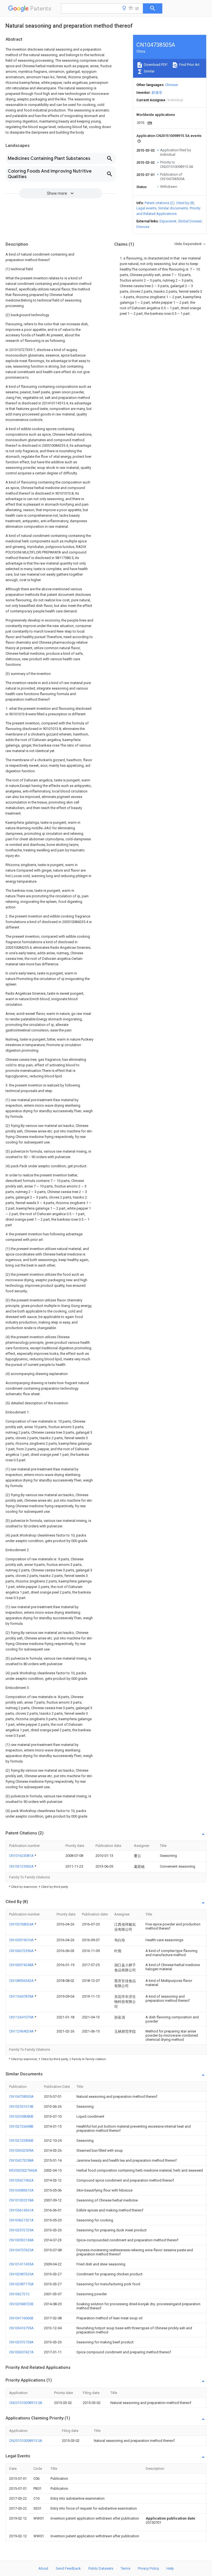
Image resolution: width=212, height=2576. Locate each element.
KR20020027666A (23, 2170)
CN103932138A (21, 2240)
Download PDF (155, 65)
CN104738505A (21, 2097)
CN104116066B (21, 2318)
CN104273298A (21, 2160)
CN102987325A (21, 2274)
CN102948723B (21, 2304)
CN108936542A (22, 1981)
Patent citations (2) (160, 203)
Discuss (143, 227)
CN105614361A (21, 2210)
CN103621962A (21, 2180)
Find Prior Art (189, 65)
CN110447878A (22, 1996)
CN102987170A (21, 2284)
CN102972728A (21, 2342)
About (43, 2568)
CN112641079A (22, 2017)
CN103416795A (21, 2328)
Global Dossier (190, 221)
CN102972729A (21, 2230)
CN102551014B (21, 2106)
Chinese (171, 85)
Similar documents (173, 208)
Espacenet (168, 221)
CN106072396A (22, 1951)
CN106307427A (21, 2352)
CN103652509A (21, 2150)
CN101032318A (21, 2200)
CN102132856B (21, 2140)
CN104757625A (21, 2250)
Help (170, 2568)
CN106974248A (22, 1965)
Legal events (146, 208)
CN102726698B (21, 2126)
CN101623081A (22, 1856)
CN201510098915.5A (26, 2403)
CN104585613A (21, 2190)
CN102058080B (21, 2116)
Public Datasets (101, 2568)
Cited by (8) (185, 203)
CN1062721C (19, 2294)
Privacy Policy (148, 2568)
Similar (149, 71)
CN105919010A (22, 1940)
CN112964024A (22, 2031)
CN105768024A (22, 1924)
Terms (125, 2568)
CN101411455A (21, 2264)
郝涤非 (157, 93)
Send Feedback (68, 2568)
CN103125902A (22, 1866)
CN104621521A (21, 2220)
